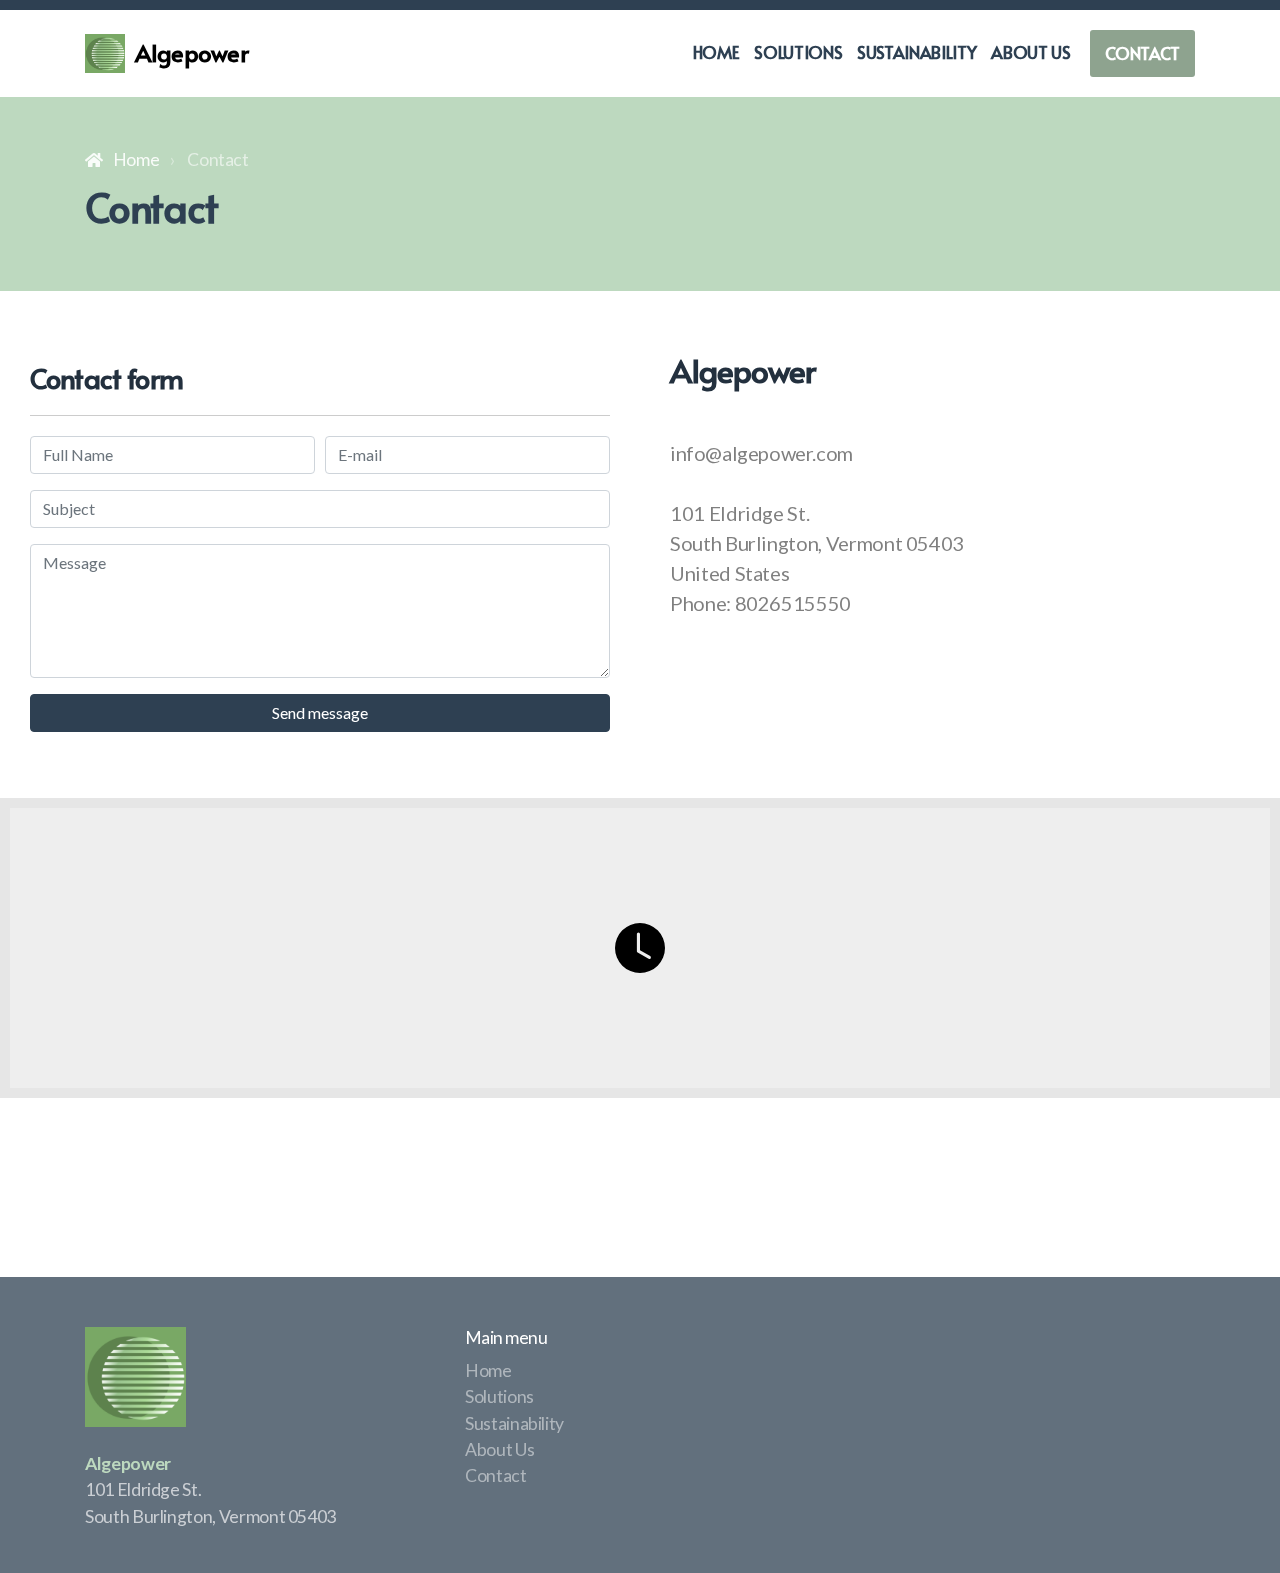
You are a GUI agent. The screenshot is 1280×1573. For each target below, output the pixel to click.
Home (136, 159)
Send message (320, 712)
